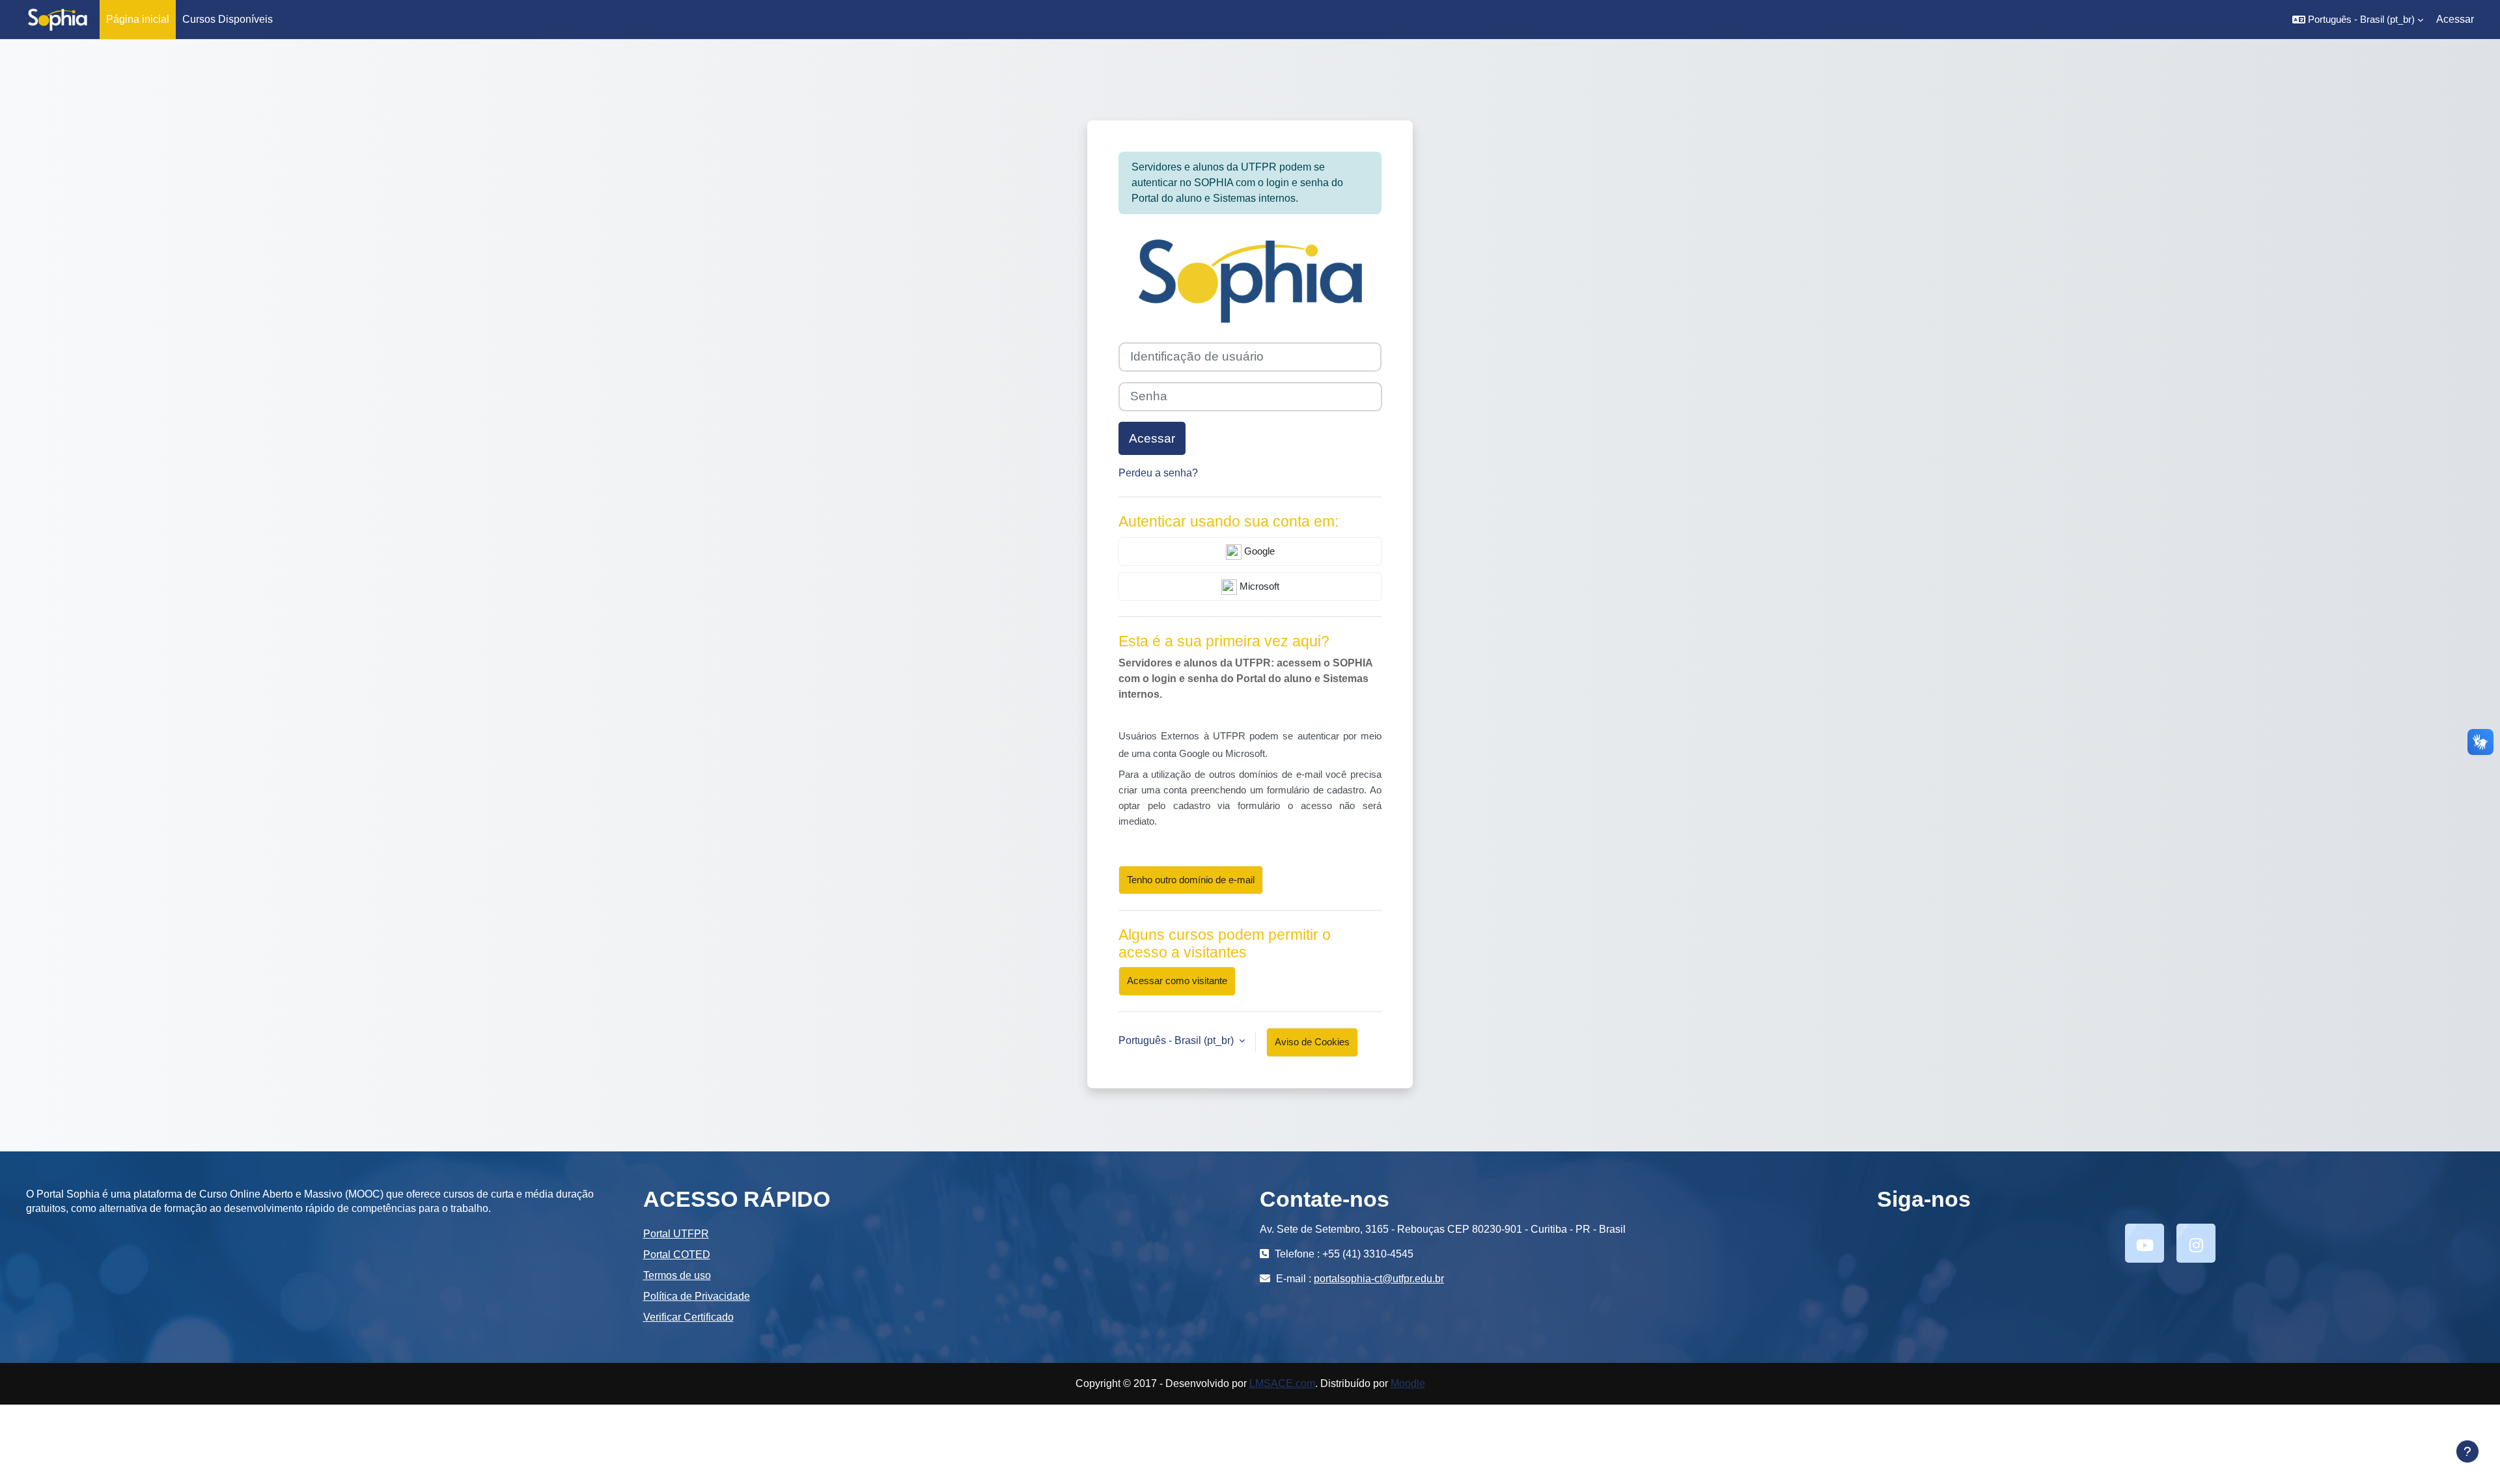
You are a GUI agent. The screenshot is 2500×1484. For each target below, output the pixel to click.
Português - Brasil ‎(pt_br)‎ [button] (1177, 1040)
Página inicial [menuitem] (138, 19)
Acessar (2455, 19)
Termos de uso (677, 1275)
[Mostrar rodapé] (2467, 1451)
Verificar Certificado (688, 1317)
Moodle (1408, 1383)
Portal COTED (677, 1255)
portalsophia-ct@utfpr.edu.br (1379, 1279)
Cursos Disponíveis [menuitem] (228, 19)
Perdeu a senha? (1158, 473)
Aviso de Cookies (1312, 1042)
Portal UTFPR (676, 1234)
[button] (2358, 20)
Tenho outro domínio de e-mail (1191, 880)
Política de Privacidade (697, 1296)
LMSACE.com (1282, 1383)
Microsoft (1258, 586)
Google (1258, 551)
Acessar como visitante (1177, 981)
